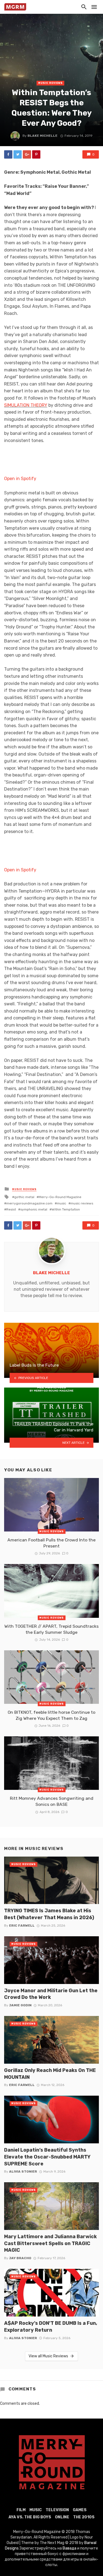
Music (36, 2510)
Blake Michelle (42, 136)
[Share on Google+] (27, 154)
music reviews (82, 1203)
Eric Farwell (22, 1926)
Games (80, 2510)
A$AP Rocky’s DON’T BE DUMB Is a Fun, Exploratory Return (51, 2326)
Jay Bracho (20, 2258)
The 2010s (84, 2517)
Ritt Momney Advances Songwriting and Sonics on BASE (52, 1801)
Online (62, 2517)
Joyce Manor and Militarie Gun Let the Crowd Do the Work (51, 1994)
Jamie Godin (20, 2005)
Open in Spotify (20, 479)
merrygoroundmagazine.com (29, 1203)
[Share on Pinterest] (36, 154)
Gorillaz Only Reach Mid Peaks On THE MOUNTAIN (50, 2074)
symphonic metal (34, 1209)
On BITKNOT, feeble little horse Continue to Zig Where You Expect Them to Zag (51, 1715)
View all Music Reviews (48, 2356)
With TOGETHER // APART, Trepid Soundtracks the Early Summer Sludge (51, 1629)
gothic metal (24, 1197)
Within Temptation (66, 1209)
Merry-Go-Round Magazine (60, 1197)
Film (21, 2510)
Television (57, 2510)
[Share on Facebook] (8, 154)
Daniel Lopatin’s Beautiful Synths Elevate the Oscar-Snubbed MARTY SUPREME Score (47, 2157)
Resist (11, 1209)
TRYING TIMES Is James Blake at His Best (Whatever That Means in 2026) (49, 1914)
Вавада (69, 2548)
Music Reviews (50, 83)
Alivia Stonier (23, 2171)
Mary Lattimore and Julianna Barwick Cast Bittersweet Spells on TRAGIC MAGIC (50, 2243)
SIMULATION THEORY (26, 405)
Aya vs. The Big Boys (30, 2517)
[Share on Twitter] (18, 154)
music (62, 1203)
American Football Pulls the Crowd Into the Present (51, 1543)
